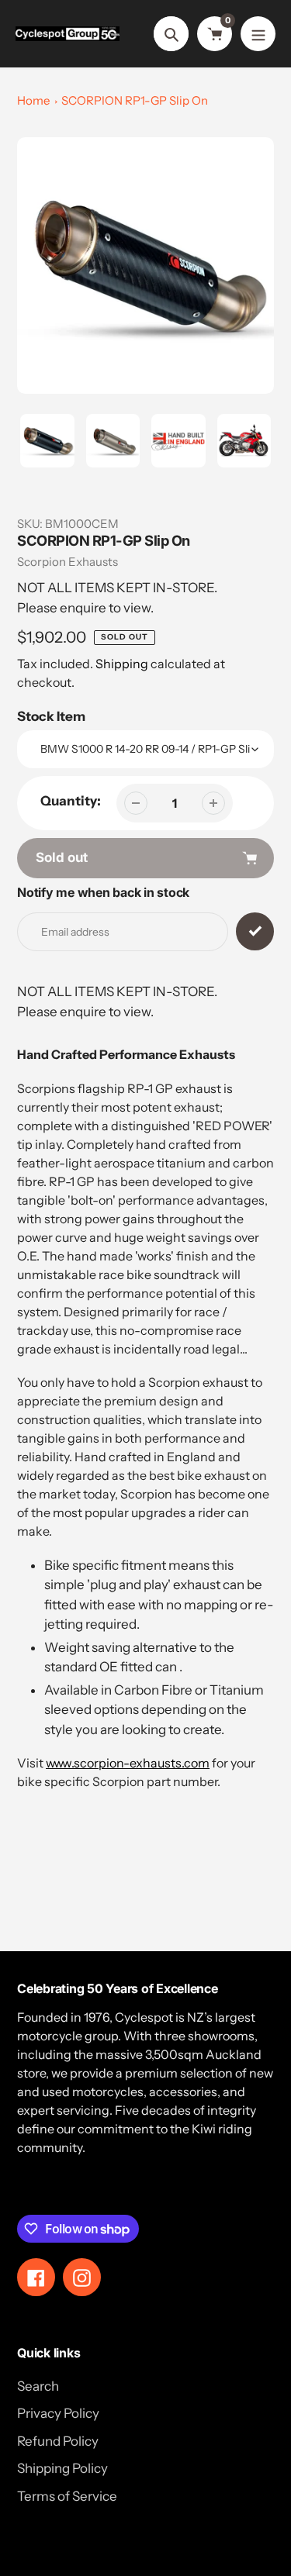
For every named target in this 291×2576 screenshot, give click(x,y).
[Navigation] (258, 34)
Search (38, 2386)
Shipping (122, 664)
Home (33, 100)
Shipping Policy (62, 2468)
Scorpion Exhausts (68, 562)
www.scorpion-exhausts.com (128, 1763)
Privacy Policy (58, 2413)
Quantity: (71, 801)
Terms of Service (67, 2496)
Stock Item (51, 716)
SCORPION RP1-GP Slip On (135, 100)
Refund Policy (58, 2441)
